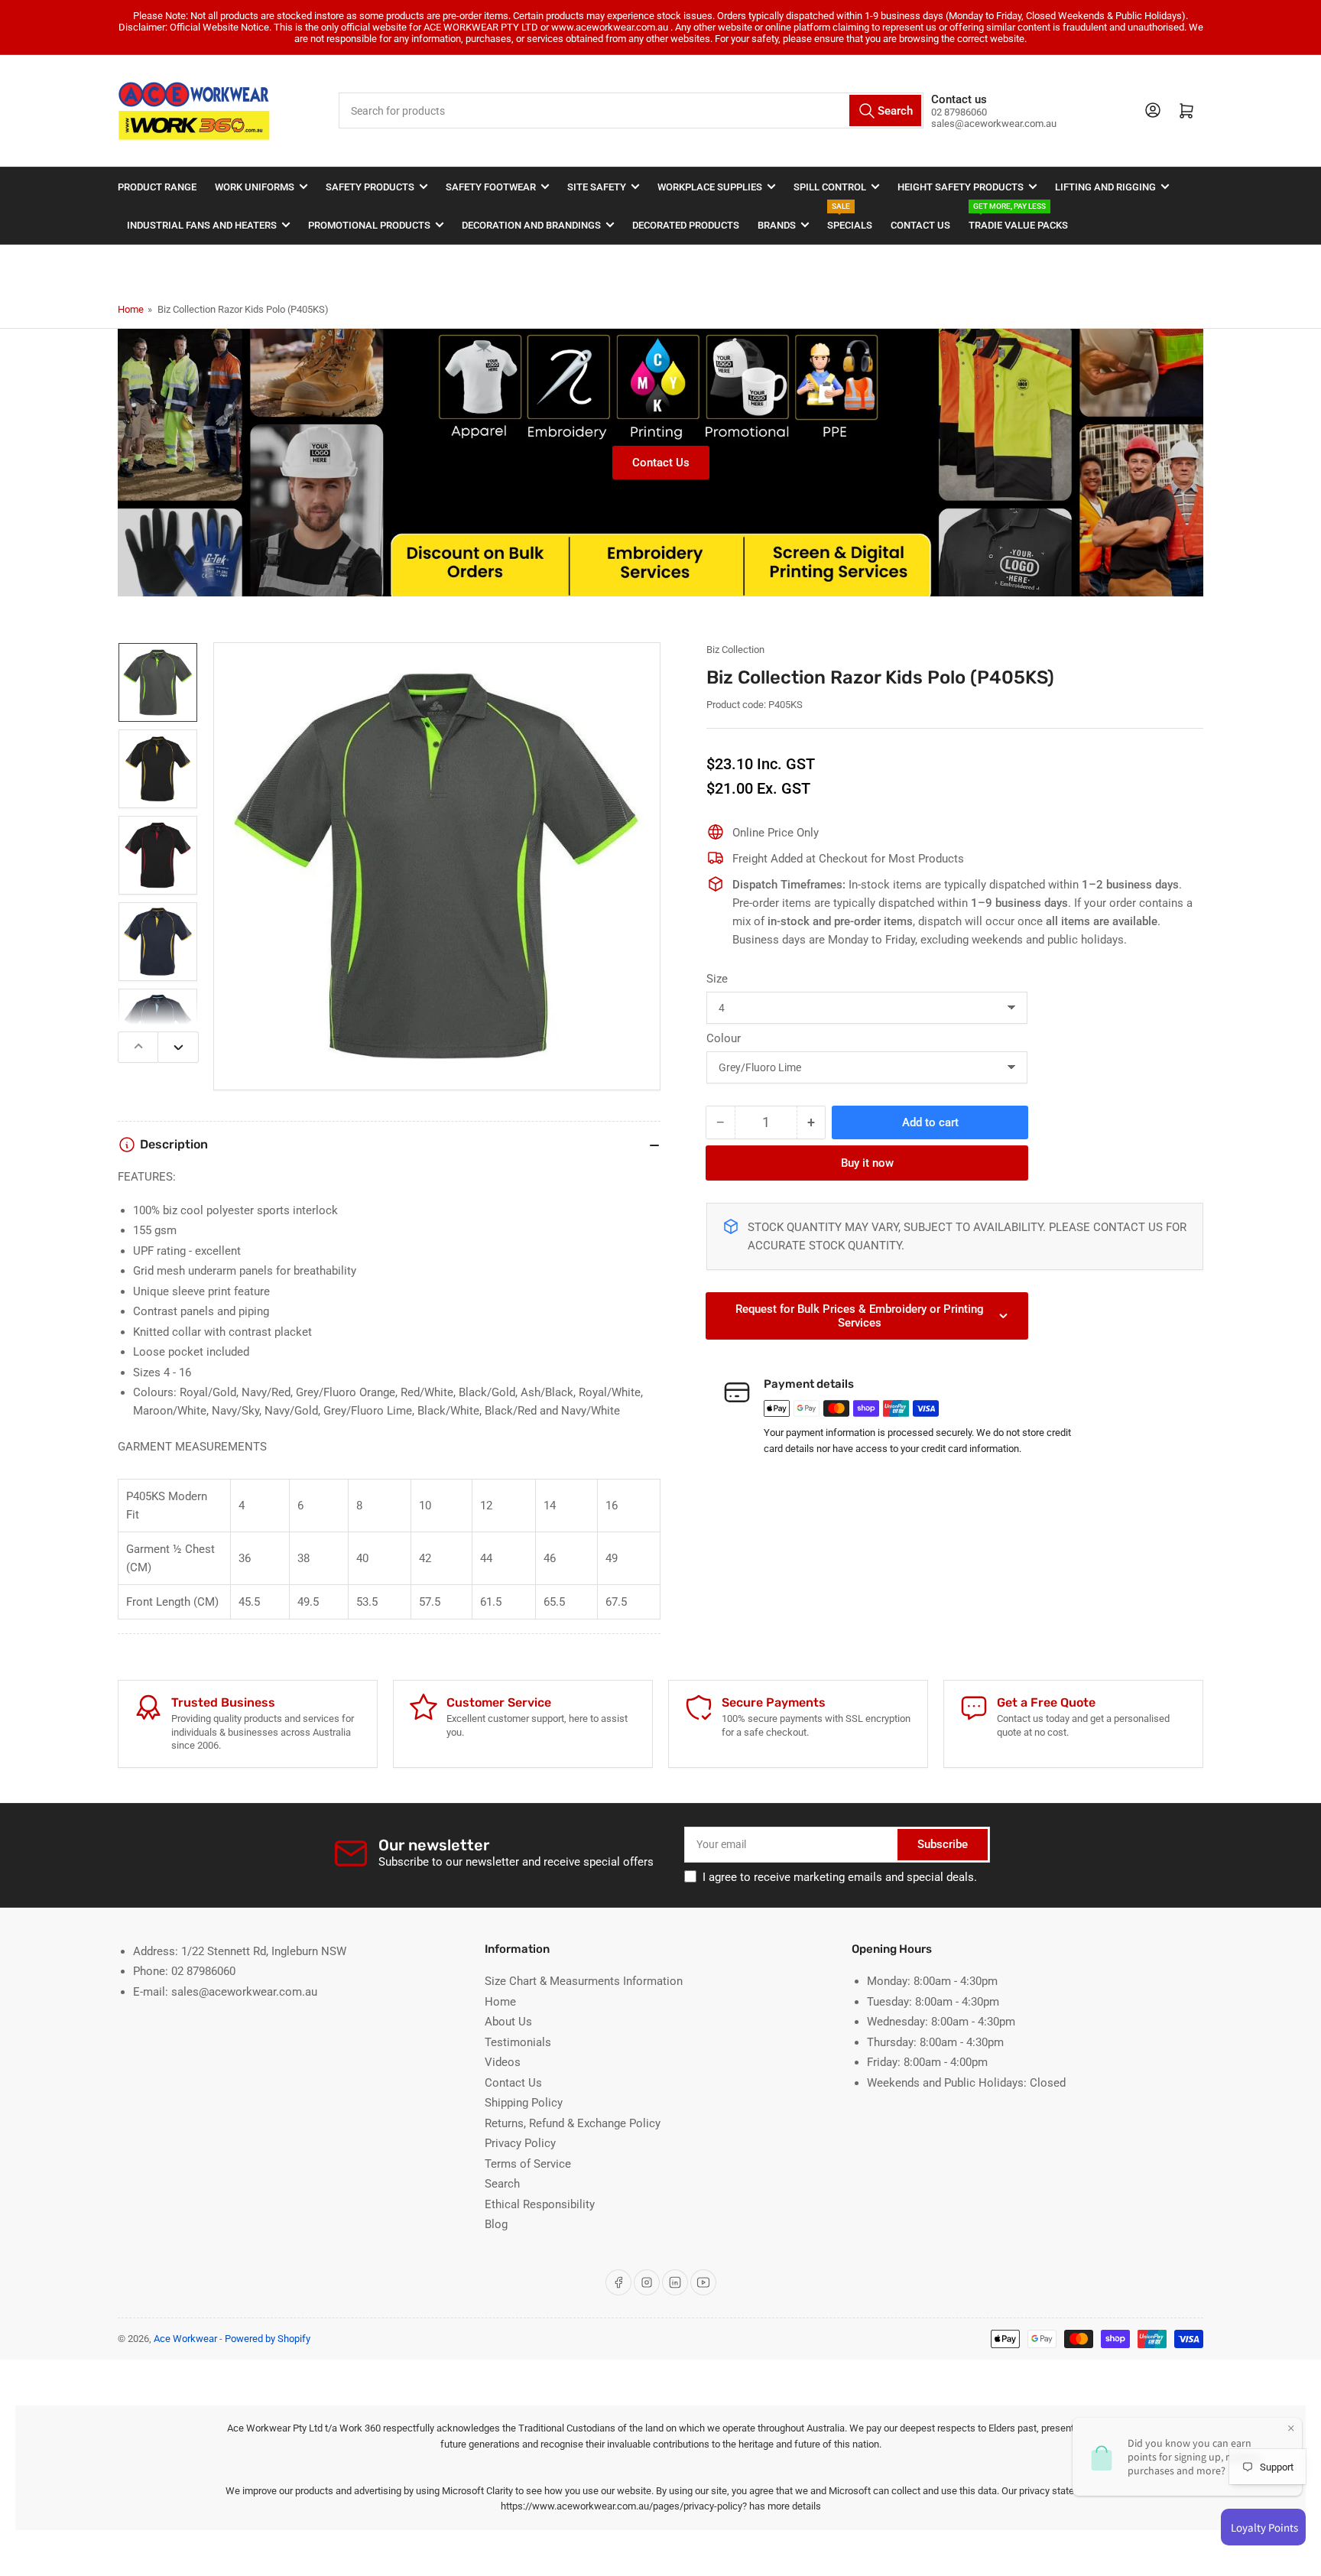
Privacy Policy (520, 2143)
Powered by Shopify (268, 2339)
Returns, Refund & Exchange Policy (573, 2123)
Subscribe (943, 1844)
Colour (724, 1038)
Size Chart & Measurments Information (584, 1981)
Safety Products (370, 187)
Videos (503, 2062)
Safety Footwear (491, 187)
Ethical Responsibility (540, 2204)
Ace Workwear (185, 2339)
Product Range (157, 187)
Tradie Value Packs (1018, 218)
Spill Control (830, 187)
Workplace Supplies (710, 187)
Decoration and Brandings (531, 225)
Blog (496, 2224)
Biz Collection (735, 650)
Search (502, 2184)
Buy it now (867, 1163)
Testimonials (518, 2042)
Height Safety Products (961, 187)
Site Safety (597, 187)
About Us (508, 2022)
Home (131, 309)
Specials (850, 218)
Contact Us (920, 225)
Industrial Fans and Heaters (202, 225)
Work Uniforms (255, 187)
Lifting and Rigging (1105, 187)
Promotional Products (369, 225)
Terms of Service (528, 2164)
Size (717, 979)
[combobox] (631, 110)
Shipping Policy (524, 2103)
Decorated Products (686, 225)
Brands (777, 225)
